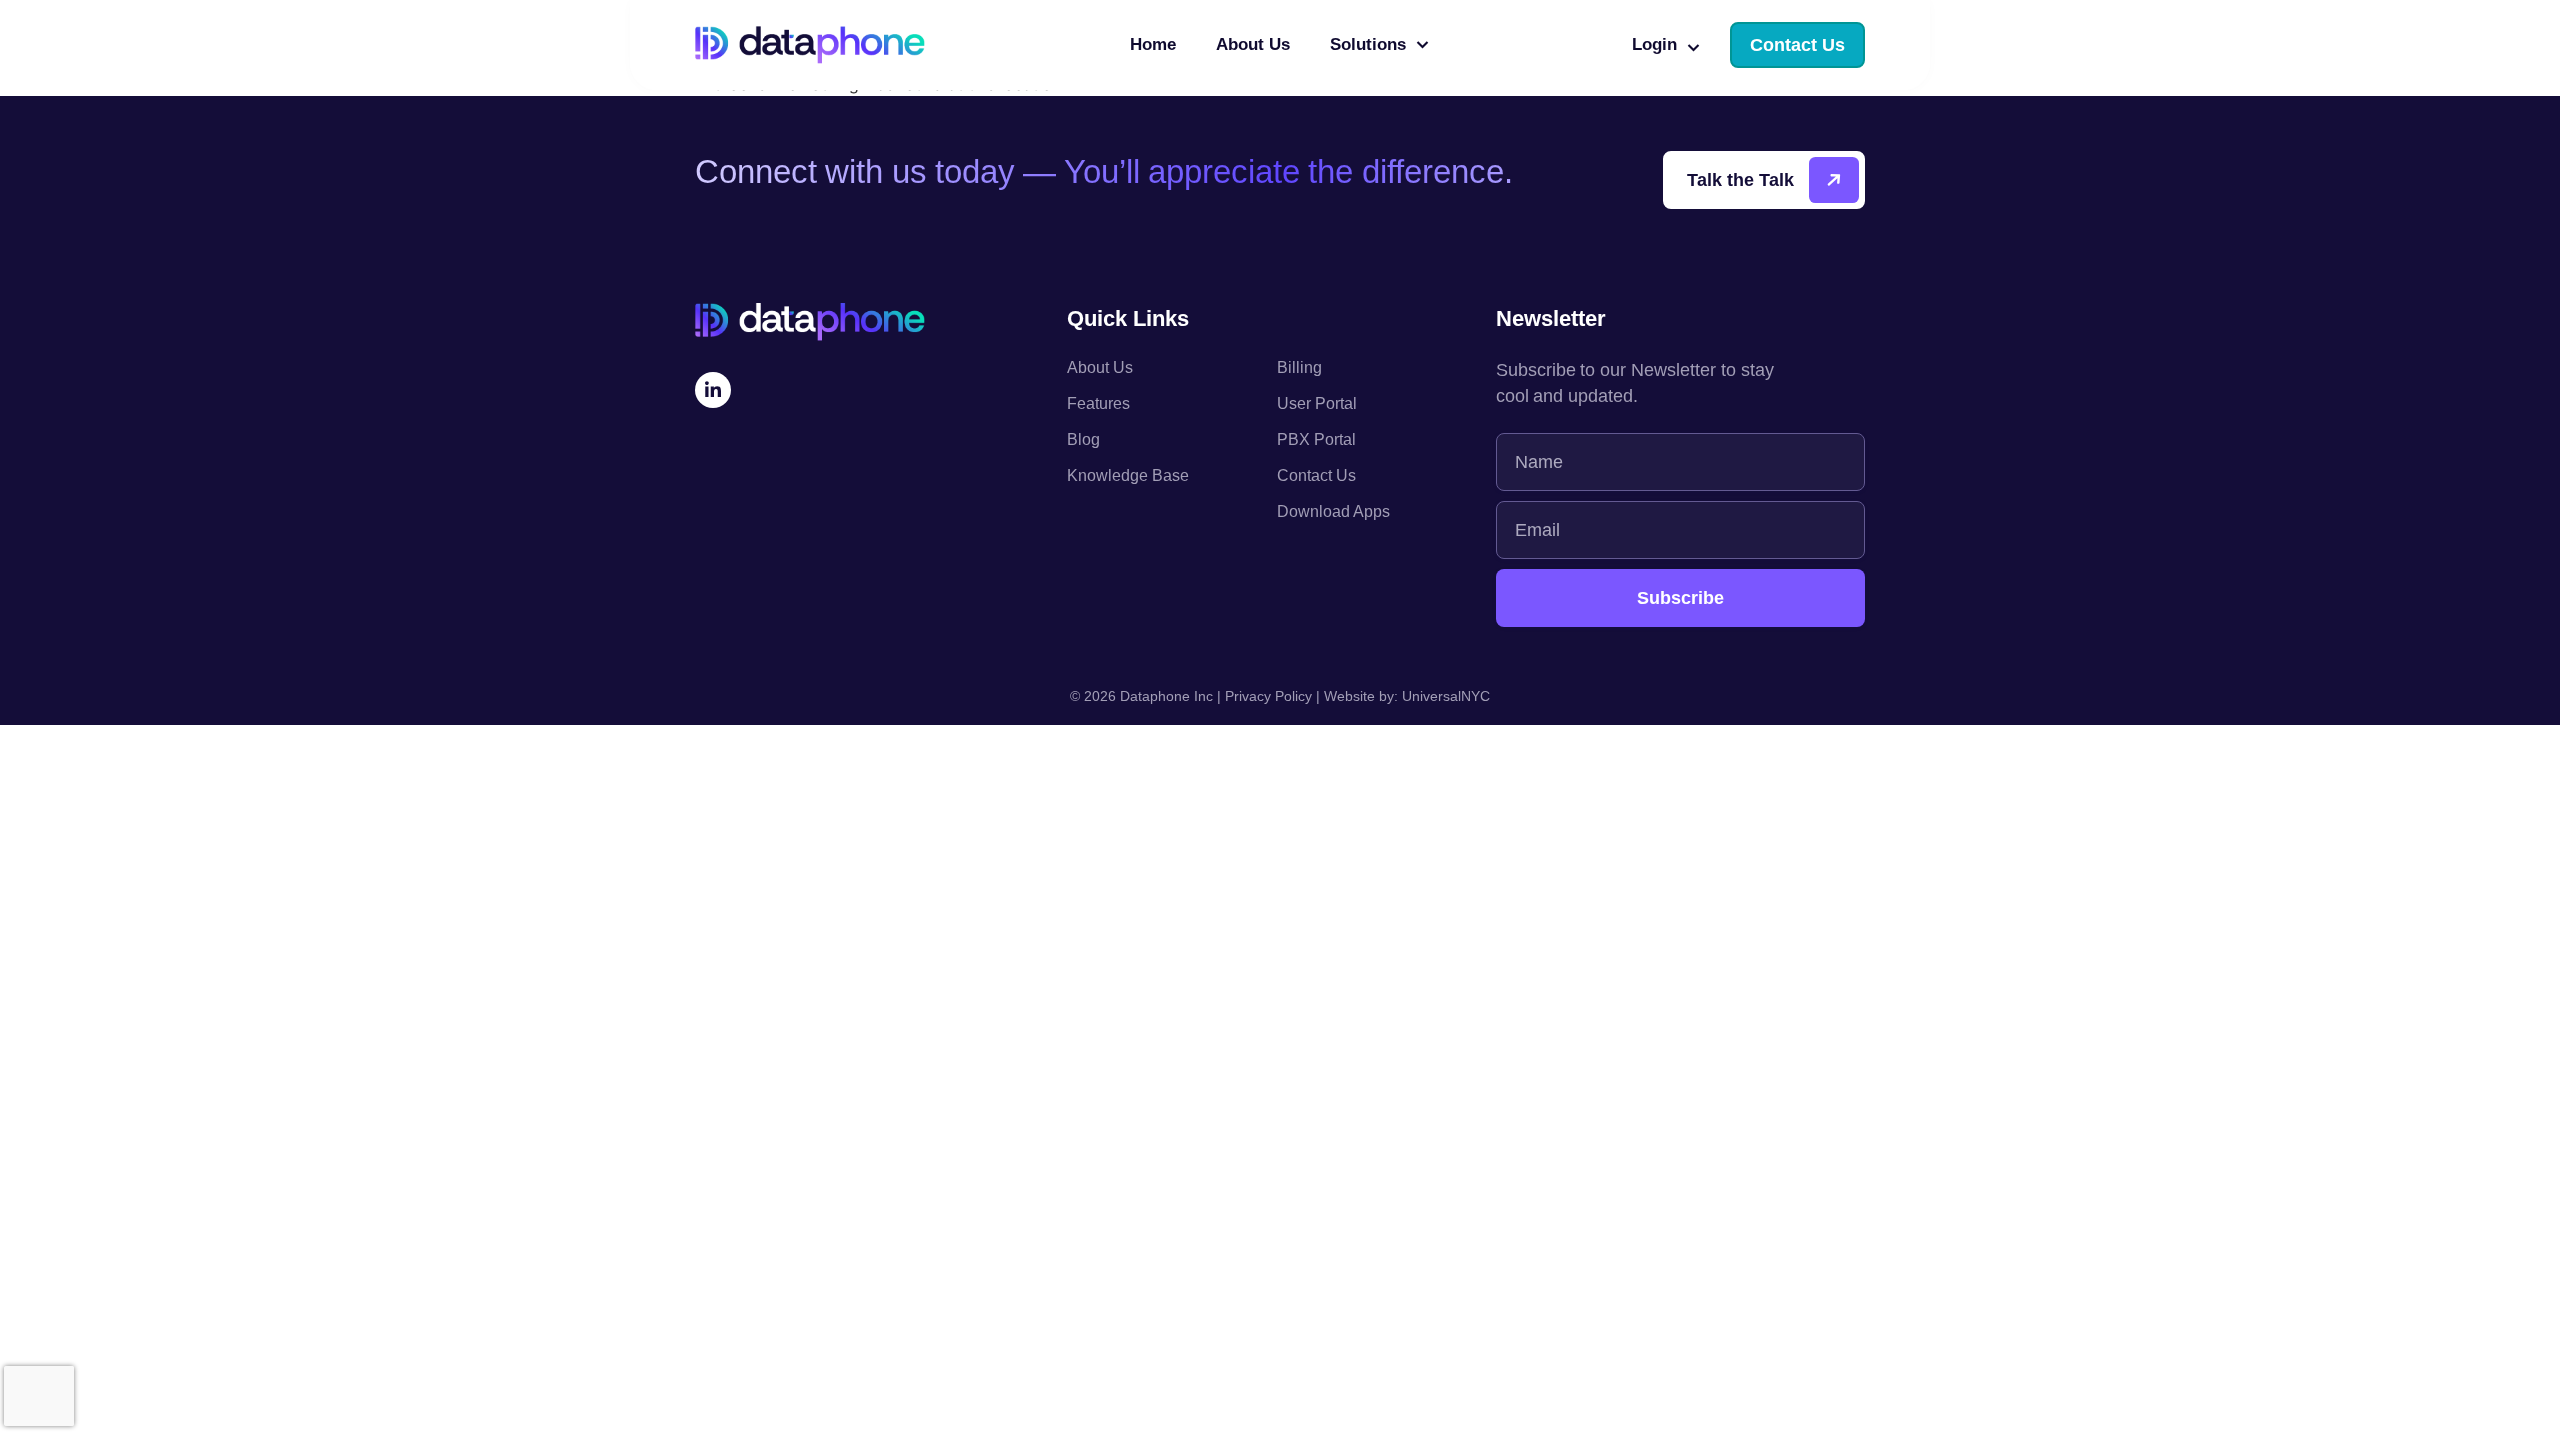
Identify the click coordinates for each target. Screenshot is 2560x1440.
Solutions (1368, 44)
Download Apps (1333, 511)
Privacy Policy (1268, 696)
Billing (1299, 367)
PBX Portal (1316, 439)
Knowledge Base (1128, 475)
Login (1654, 44)
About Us (1253, 44)
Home (1153, 44)
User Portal (1317, 403)
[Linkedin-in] (713, 390)
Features (1098, 403)
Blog (1083, 439)
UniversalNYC (1446, 696)
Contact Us (1316, 475)
